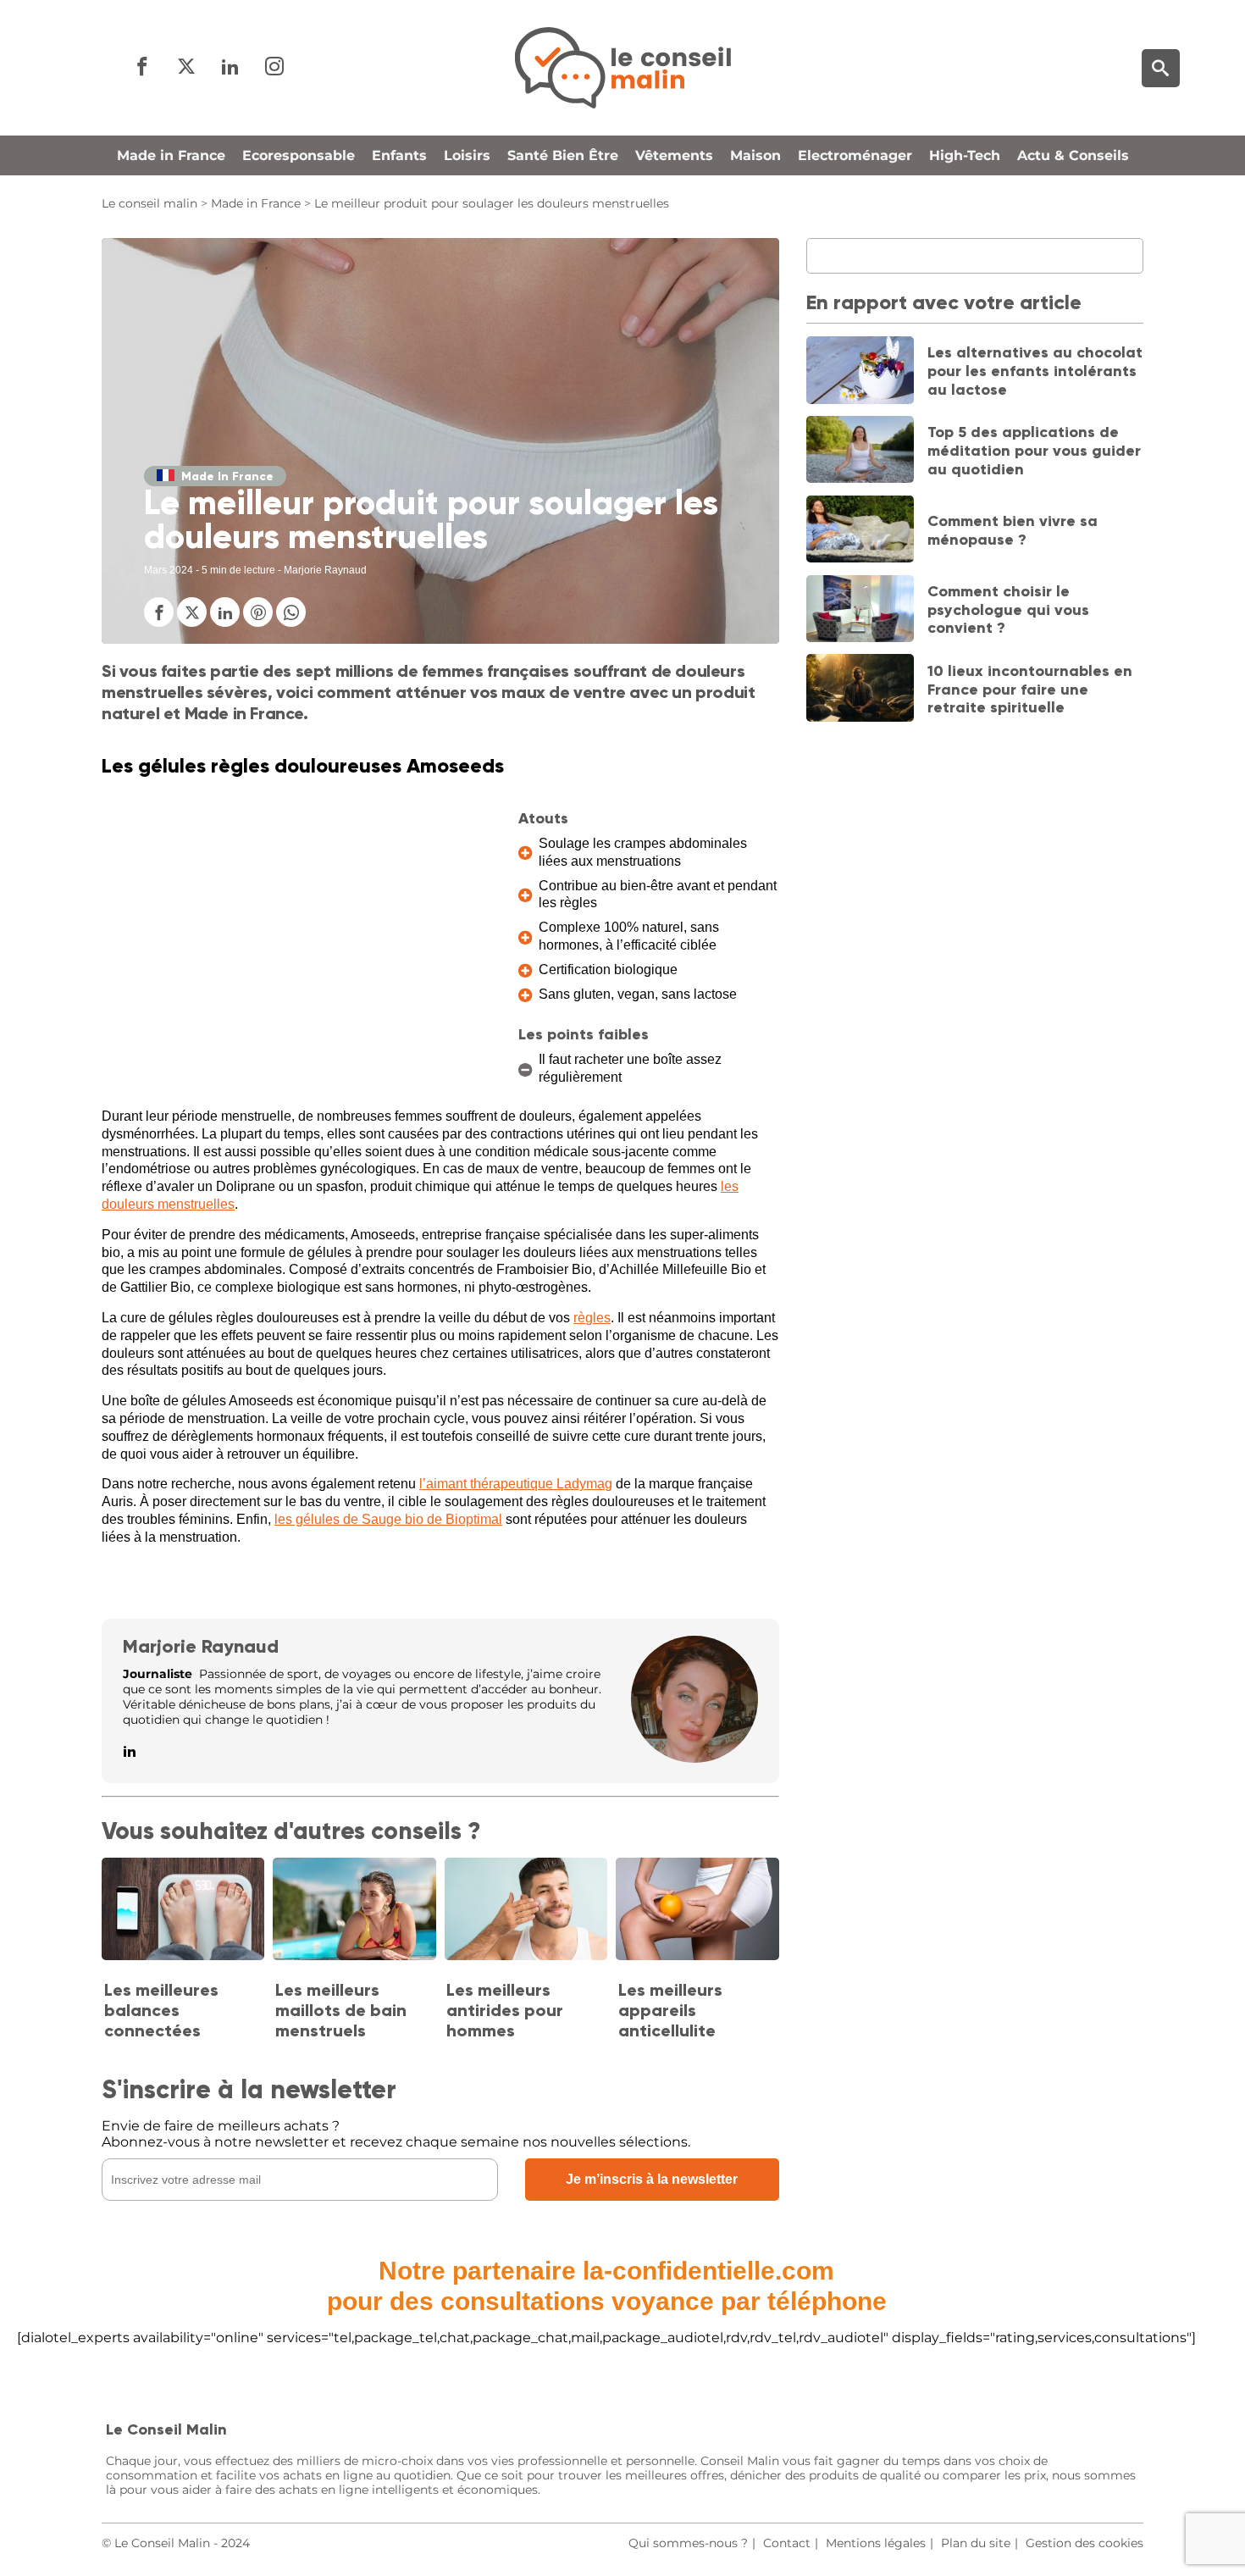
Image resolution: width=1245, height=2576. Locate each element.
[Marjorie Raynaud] (694, 1758)
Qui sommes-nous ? (688, 2543)
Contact (787, 2543)
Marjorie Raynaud (201, 1646)
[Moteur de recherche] (1161, 68)
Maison (755, 155)
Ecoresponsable (299, 155)
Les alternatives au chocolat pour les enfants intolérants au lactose (1035, 371)
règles (592, 1318)
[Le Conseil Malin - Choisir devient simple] (622, 68)
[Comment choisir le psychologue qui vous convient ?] (860, 611)
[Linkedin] (230, 67)
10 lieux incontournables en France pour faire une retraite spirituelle (1030, 689)
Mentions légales (876, 2543)
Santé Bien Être (563, 155)
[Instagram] (274, 67)
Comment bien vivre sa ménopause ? (1013, 530)
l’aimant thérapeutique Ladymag (516, 1484)
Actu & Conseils (1073, 155)
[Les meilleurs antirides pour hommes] (526, 1910)
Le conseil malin (149, 203)
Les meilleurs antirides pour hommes (505, 2010)
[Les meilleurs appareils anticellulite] (697, 1910)
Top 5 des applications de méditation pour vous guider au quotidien (1034, 450)
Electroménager (855, 155)
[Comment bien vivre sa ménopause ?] (860, 531)
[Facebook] (142, 67)
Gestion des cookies (1085, 2543)
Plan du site (976, 2543)
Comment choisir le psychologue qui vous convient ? (1008, 609)
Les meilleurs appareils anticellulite (670, 2010)
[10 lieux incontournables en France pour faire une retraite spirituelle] (860, 690)
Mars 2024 (169, 570)
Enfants (399, 155)
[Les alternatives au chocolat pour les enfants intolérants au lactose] (860, 372)
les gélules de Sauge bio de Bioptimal (388, 1519)
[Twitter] (186, 67)
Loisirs (467, 155)
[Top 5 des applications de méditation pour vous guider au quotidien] (860, 451)
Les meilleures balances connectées (161, 2010)
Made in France (171, 155)
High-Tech (965, 155)
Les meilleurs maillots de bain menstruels (341, 2010)
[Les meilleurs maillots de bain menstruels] (354, 1910)
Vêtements (674, 155)
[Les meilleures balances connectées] (183, 1910)
